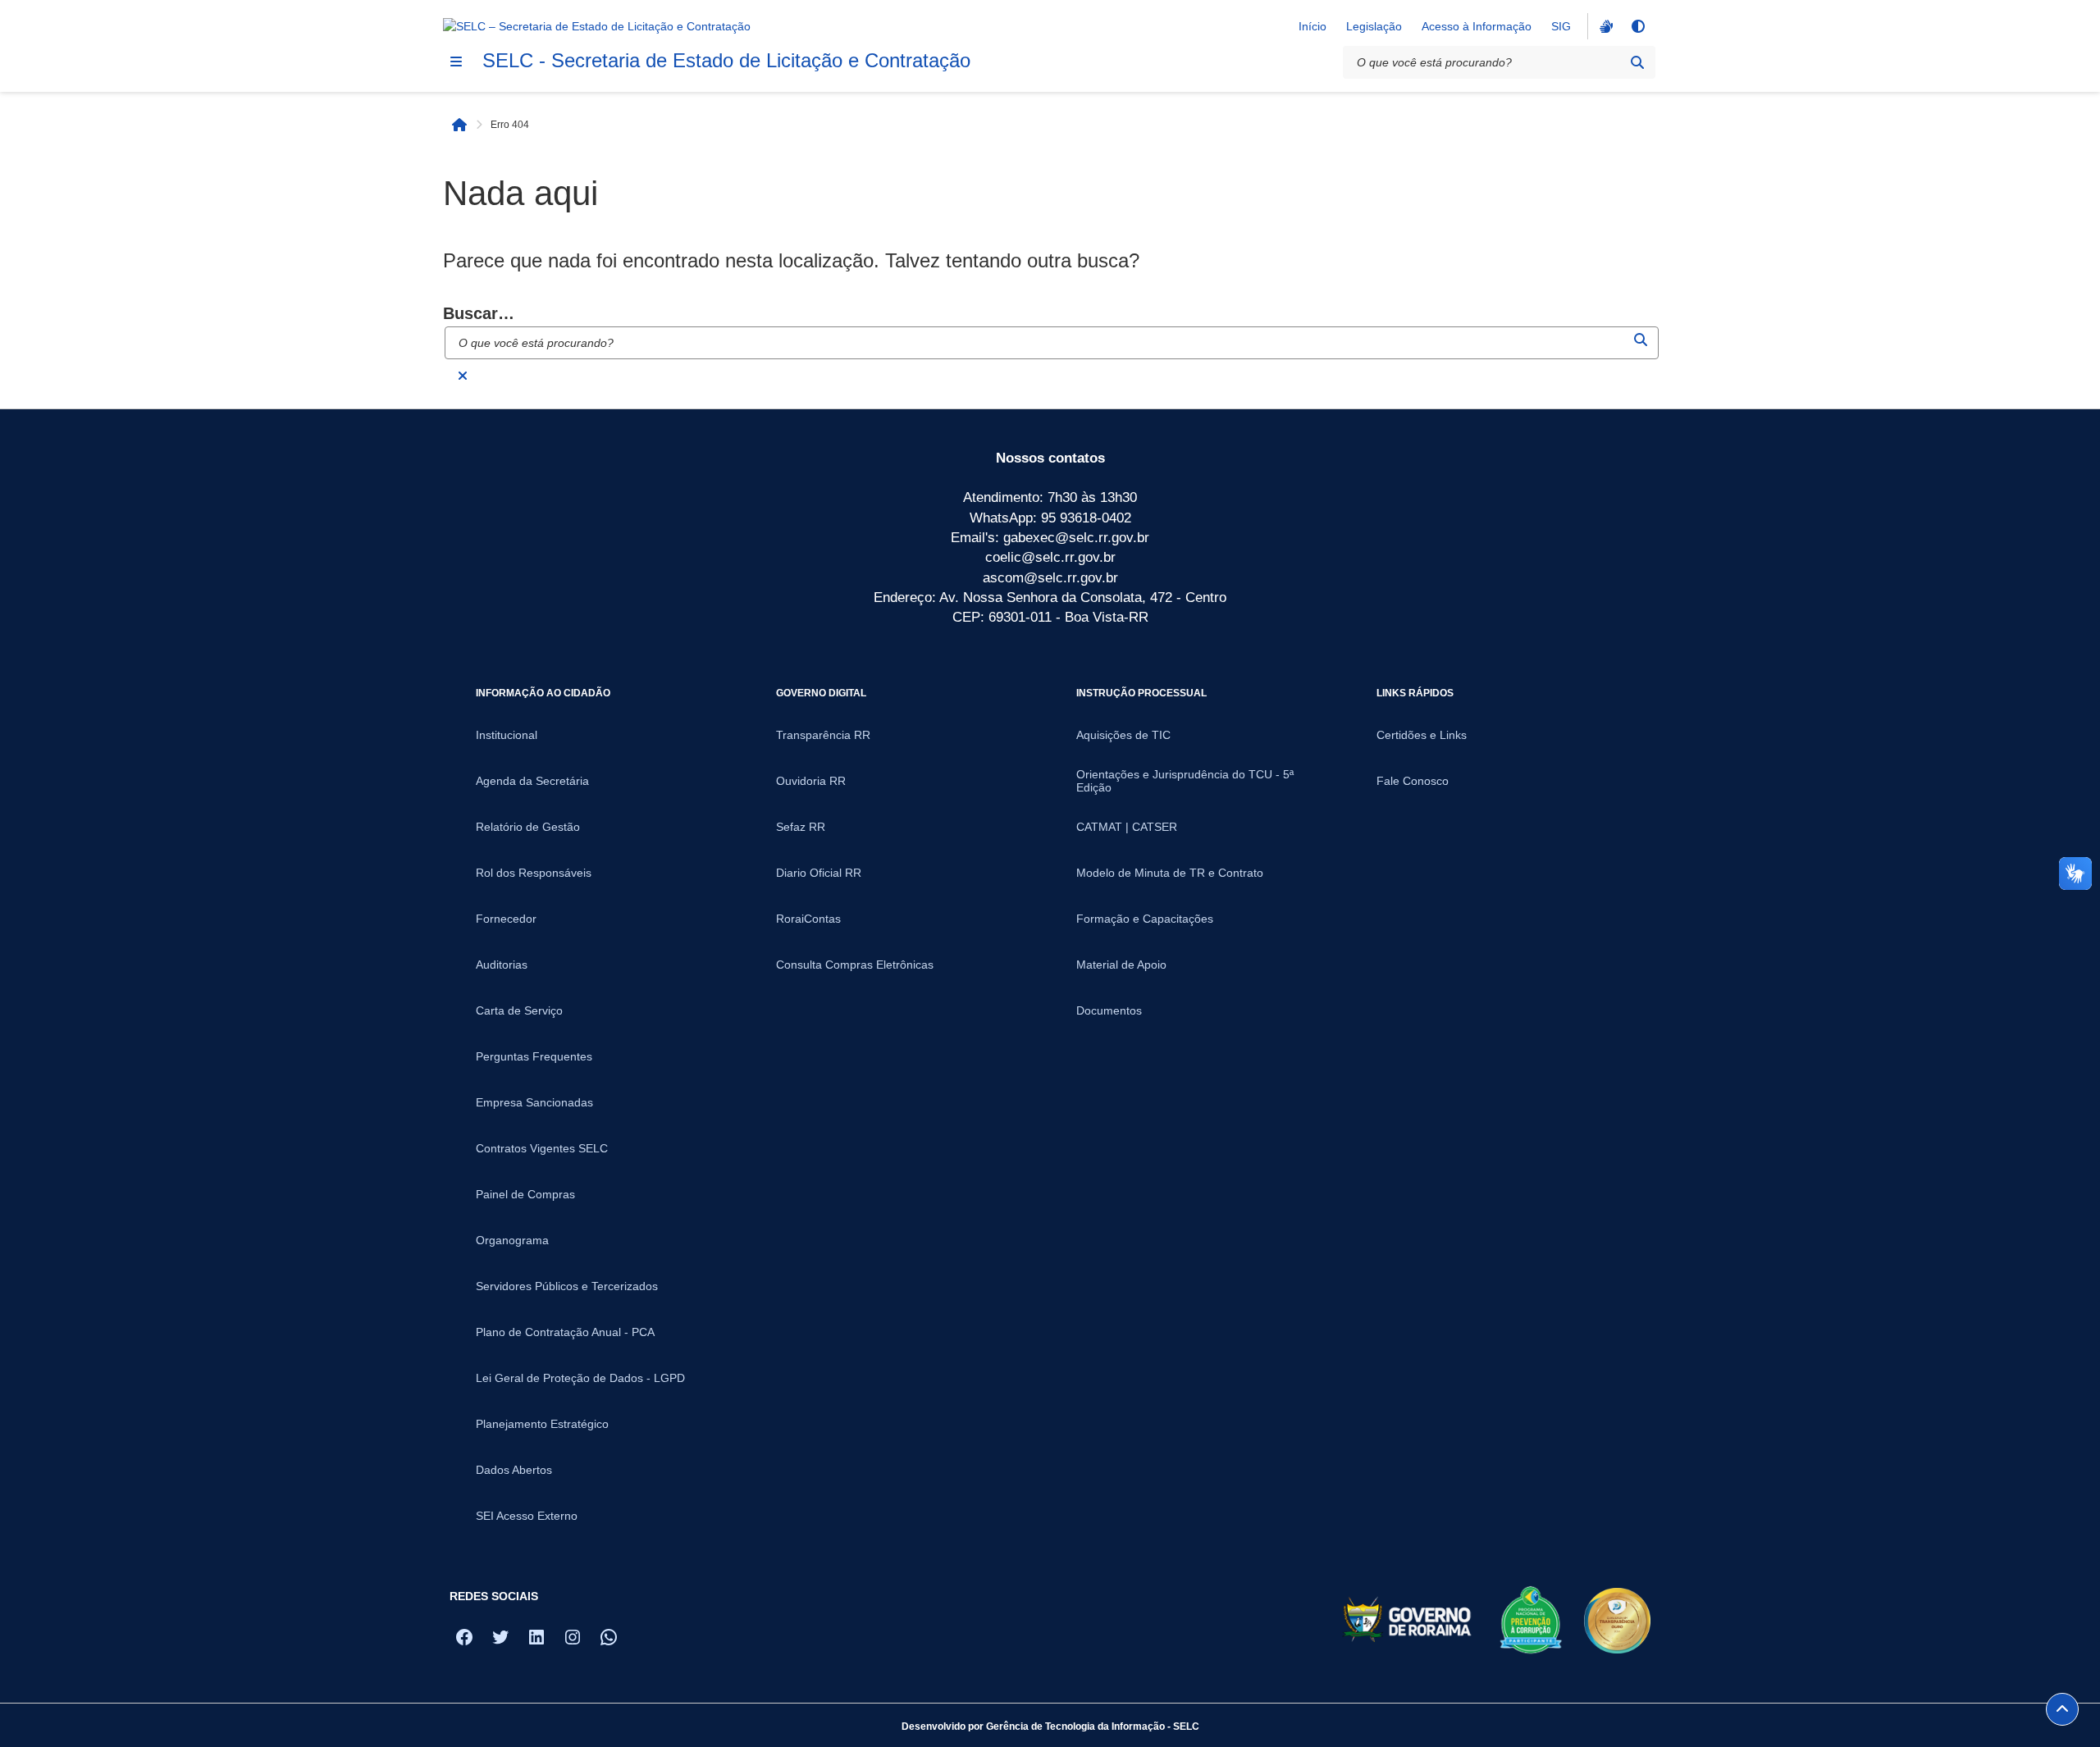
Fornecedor (506, 919)
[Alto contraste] (1637, 26)
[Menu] (456, 62)
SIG (1561, 26)
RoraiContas (808, 919)
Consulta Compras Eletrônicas (855, 965)
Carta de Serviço (519, 1010)
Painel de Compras (525, 1194)
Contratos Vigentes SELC (542, 1148)
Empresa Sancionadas (534, 1102)
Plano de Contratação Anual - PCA (565, 1332)
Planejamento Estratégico (542, 1424)
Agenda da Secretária (532, 781)
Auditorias (502, 965)
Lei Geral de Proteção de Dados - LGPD (580, 1378)
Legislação (1374, 26)
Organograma (512, 1240)
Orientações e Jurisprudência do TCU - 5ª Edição (1185, 781)
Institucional (507, 735)
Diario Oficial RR (819, 873)
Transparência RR (823, 735)
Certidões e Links (1422, 735)
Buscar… (479, 313)
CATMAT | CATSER (1127, 827)
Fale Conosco (1413, 781)
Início (1312, 26)
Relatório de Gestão (528, 827)
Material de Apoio (1121, 965)
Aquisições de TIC (1123, 735)
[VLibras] (1605, 26)
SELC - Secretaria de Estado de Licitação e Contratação (726, 60)
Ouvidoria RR (811, 781)
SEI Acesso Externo (527, 1516)
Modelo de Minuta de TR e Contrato (1170, 873)
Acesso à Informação (1477, 26)
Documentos (1109, 1010)
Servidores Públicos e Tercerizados (567, 1286)
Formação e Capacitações (1145, 919)
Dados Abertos (514, 1470)
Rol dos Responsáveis (534, 873)
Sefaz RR (801, 827)
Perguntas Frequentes (534, 1056)
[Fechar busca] (463, 376)
